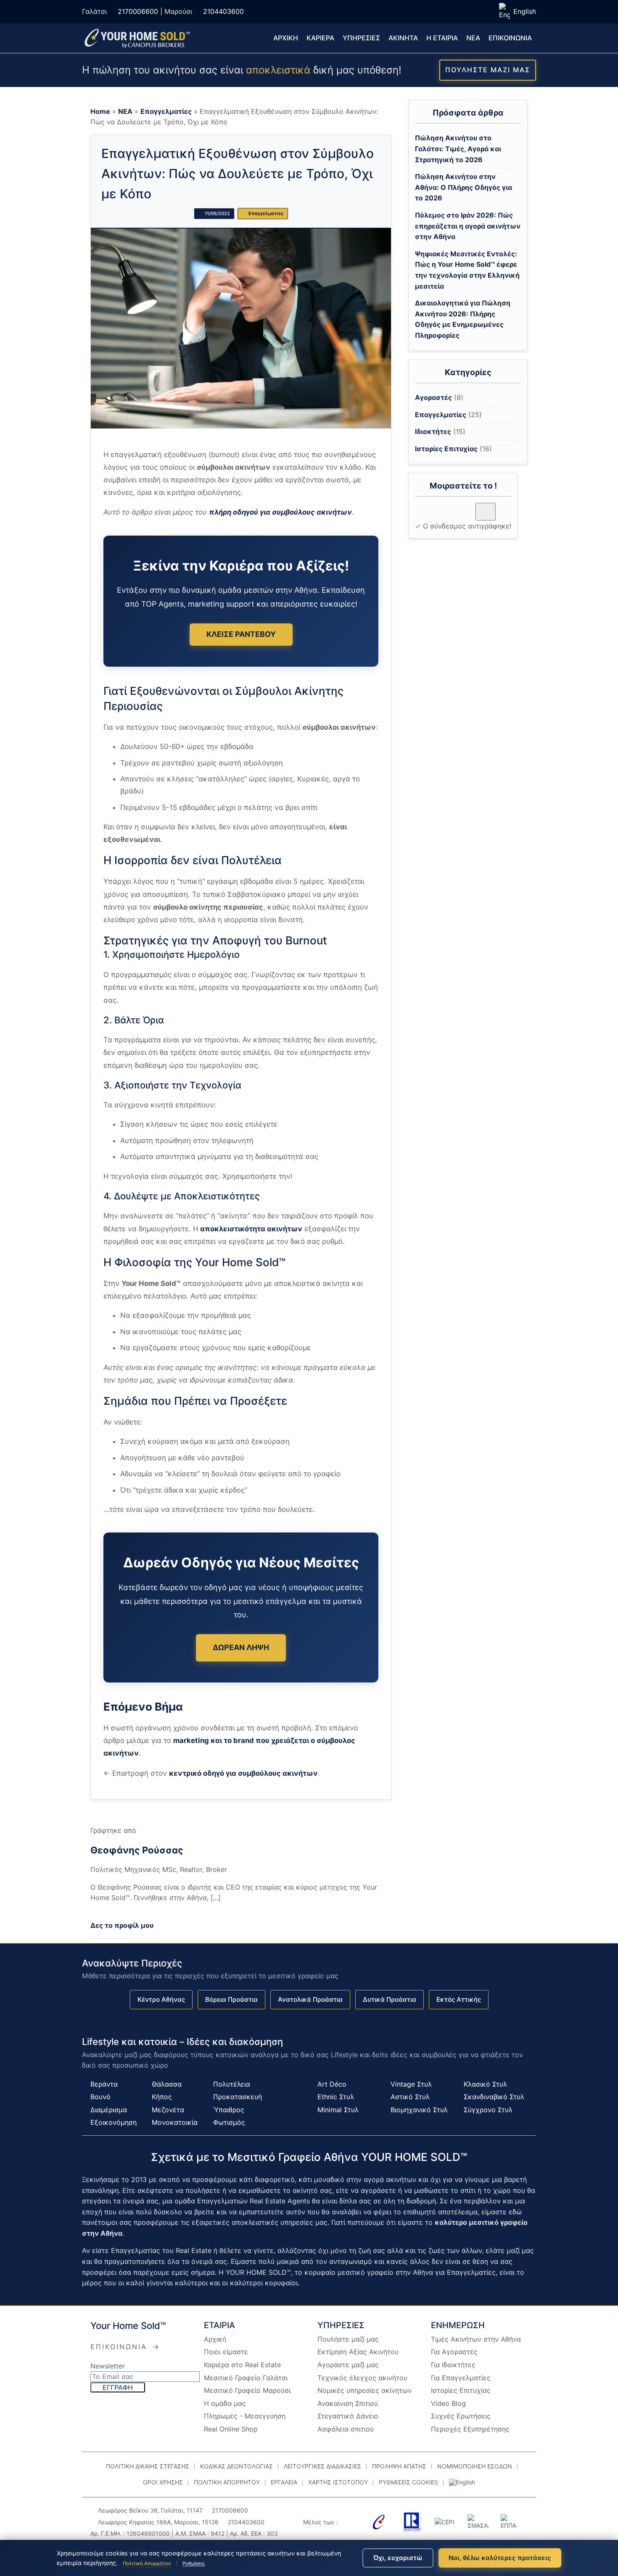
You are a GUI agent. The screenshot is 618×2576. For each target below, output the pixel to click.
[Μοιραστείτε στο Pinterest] (453, 515)
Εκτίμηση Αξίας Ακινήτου (358, 2352)
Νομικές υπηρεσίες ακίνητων (364, 2390)
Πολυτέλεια (232, 2084)
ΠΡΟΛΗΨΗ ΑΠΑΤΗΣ (399, 2466)
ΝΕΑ (473, 38)
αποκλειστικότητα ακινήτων (251, 1229)
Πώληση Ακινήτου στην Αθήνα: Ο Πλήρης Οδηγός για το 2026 (463, 187)
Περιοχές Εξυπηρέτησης (470, 2429)
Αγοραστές (433, 397)
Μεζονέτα (168, 2110)
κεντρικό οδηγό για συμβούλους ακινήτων (243, 1773)
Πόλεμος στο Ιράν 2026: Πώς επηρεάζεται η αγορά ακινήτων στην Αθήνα (468, 226)
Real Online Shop (231, 2429)
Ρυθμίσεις (194, 2563)
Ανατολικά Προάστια (310, 1999)
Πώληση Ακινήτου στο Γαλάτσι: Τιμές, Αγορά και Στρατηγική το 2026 (458, 149)
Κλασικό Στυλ (485, 2084)
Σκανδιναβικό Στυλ (494, 2097)
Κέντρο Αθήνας (161, 1999)
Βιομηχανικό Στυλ (419, 2110)
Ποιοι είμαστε (226, 2352)
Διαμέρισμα (109, 2110)
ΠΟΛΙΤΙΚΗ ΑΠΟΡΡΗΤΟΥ (227, 2482)
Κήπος (162, 2097)
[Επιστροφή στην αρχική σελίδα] (137, 38)
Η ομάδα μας (225, 2403)
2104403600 (223, 11)
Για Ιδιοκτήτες (453, 2365)
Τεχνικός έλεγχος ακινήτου (362, 2378)
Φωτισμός (229, 2122)
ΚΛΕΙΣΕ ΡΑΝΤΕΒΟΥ (241, 634)
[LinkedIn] (120, 1912)
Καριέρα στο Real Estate (242, 2365)
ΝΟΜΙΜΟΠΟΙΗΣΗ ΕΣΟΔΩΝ (475, 2466)
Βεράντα (104, 2084)
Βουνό (100, 2097)
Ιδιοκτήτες (433, 431)
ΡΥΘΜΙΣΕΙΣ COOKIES (408, 2482)
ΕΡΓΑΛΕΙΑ (284, 2482)
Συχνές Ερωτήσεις (461, 2416)
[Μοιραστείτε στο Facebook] (423, 515)
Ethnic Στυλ (336, 2097)
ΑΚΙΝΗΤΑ (403, 38)
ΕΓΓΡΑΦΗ (118, 2387)
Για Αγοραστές (454, 2352)
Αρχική (215, 2339)
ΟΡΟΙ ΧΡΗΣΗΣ (163, 2482)
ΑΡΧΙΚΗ (286, 38)
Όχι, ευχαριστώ (398, 2558)
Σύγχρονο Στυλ (488, 2110)
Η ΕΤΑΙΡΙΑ (442, 38)
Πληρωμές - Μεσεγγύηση (245, 2416)
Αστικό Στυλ (410, 2097)
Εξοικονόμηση (114, 2122)
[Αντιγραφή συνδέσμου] (486, 511)
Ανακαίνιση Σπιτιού (348, 2403)
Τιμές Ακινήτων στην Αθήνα (476, 2339)
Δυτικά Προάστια (390, 1999)
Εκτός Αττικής (459, 1999)
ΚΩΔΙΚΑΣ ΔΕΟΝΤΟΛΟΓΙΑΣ (236, 2466)
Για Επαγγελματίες (461, 2378)
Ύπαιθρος (229, 2110)
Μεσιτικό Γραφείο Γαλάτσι (246, 2378)
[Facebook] (99, 1912)
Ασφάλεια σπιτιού (346, 2429)
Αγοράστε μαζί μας (348, 2365)
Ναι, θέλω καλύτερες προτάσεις (500, 2558)
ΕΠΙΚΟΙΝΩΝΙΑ (510, 38)
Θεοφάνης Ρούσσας (137, 1850)
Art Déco (332, 2084)
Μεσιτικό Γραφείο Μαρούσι (247, 2390)
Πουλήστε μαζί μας (348, 2339)
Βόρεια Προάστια (231, 1999)
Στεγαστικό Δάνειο (348, 2416)
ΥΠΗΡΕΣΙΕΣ (361, 38)
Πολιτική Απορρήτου (148, 2563)
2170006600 (138, 11)
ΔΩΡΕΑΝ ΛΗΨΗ (241, 1647)
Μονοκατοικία (175, 2122)
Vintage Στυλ (411, 2084)
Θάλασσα (167, 2084)
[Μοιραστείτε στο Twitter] (438, 515)
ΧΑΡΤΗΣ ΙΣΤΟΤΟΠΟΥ (338, 2482)
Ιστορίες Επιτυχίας (446, 449)
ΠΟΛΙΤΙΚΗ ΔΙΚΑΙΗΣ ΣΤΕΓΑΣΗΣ (148, 2466)
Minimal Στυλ (338, 2110)
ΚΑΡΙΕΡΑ (320, 38)
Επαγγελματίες (166, 111)
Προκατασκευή (238, 2097)
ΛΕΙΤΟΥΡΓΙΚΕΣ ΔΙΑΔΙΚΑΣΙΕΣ (322, 2466)
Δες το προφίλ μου (122, 1925)
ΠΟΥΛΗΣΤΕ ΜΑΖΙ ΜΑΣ (488, 70)
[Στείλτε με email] (468, 515)
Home (100, 111)
